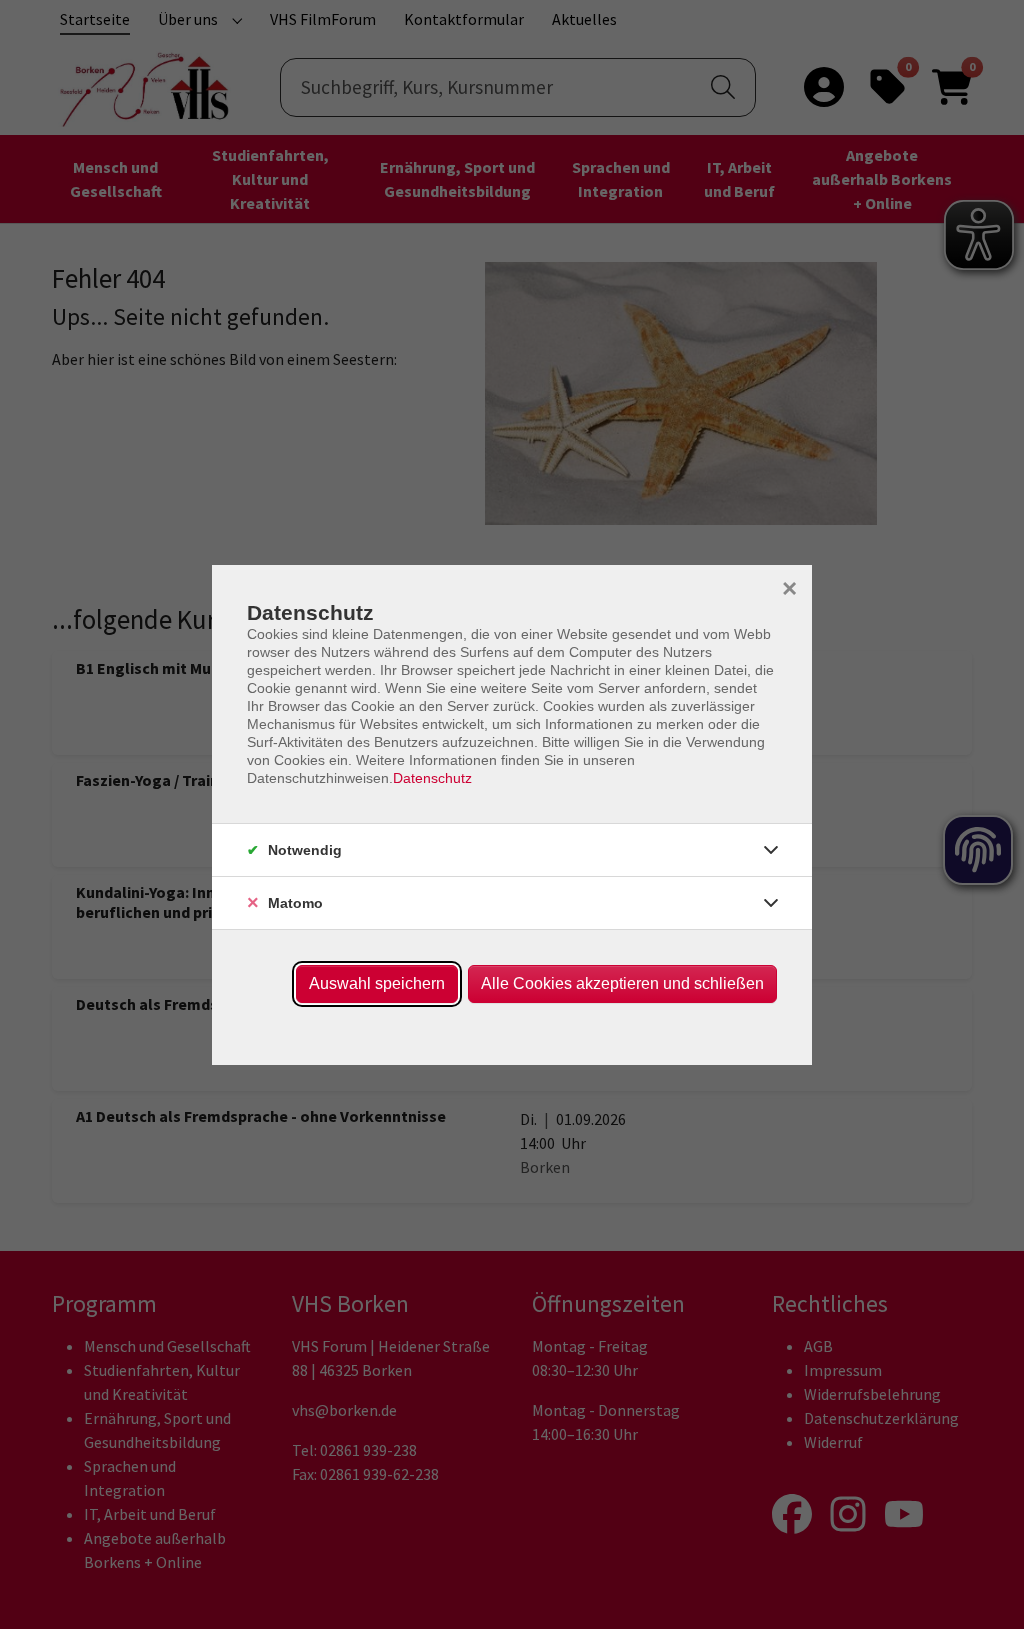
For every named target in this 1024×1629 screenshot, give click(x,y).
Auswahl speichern (377, 983)
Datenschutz (432, 778)
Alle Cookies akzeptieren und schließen (622, 983)
